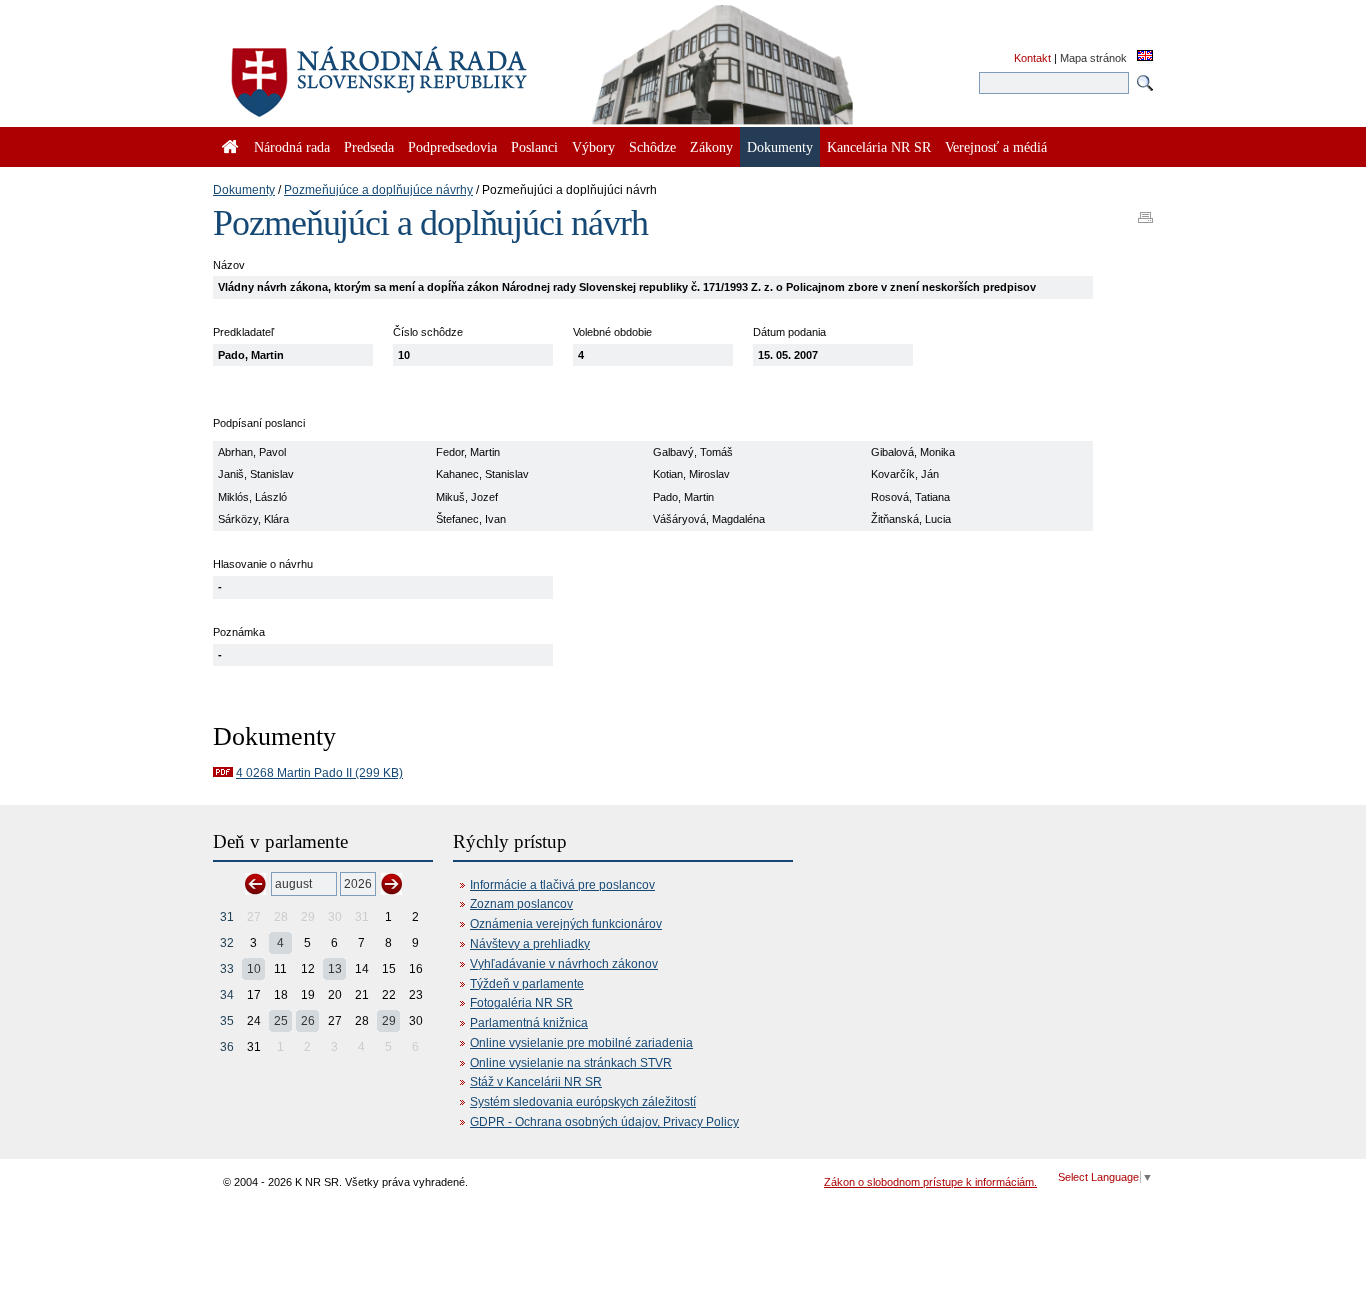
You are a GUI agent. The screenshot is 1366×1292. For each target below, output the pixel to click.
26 (308, 1021)
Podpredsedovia (452, 147)
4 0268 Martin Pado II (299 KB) (319, 773)
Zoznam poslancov (521, 904)
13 (335, 969)
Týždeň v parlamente (527, 984)
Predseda (369, 147)
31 (227, 917)
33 (227, 969)
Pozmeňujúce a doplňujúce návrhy (378, 190)
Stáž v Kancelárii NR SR (536, 1082)
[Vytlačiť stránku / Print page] (1145, 211)
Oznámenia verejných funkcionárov (566, 924)
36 (227, 1047)
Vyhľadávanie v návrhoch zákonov (564, 964)
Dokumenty (244, 190)
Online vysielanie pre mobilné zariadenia (581, 1043)
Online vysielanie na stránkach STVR (571, 1063)
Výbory (593, 147)
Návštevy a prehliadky (530, 944)
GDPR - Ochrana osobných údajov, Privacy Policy (604, 1122)
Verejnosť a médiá (996, 147)
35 (227, 1021)
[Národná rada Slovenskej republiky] (443, 70)
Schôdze (652, 147)
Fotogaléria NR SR (521, 1003)
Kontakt (1032, 58)
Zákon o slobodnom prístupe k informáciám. (930, 1182)
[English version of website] (1145, 57)
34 (227, 995)
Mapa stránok (1093, 58)
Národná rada (292, 147)
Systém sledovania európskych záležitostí (583, 1102)
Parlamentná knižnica (529, 1023)
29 (389, 1021)
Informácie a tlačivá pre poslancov (562, 885)
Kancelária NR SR (879, 147)
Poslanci (534, 147)
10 (254, 969)
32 (227, 943)
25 (281, 1021)
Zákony (711, 147)
